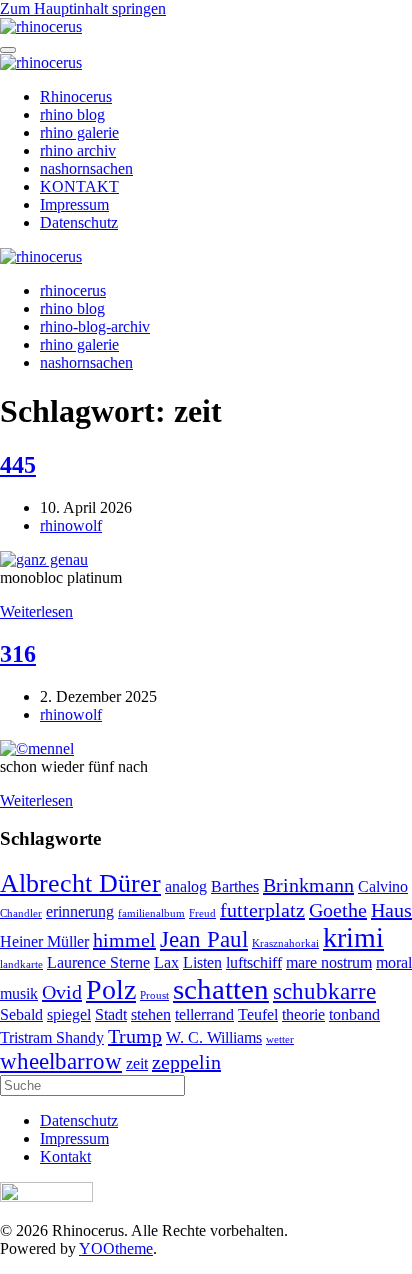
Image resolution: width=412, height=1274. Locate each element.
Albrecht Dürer (80, 883)
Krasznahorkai (285, 943)
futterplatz (262, 910)
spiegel (69, 1015)
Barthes (235, 887)
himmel (124, 940)
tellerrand (204, 1015)
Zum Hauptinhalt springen (83, 8)
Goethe (338, 910)
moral (394, 963)
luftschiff (254, 963)
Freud (202, 913)
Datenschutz (79, 222)
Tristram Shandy (52, 1038)
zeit (137, 1064)
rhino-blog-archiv (95, 326)
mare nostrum (329, 963)
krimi (353, 937)
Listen (202, 963)
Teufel (258, 1015)
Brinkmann (308, 885)
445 (18, 465)
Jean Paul (204, 939)
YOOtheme (116, 1248)
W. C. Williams (214, 1038)
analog (186, 887)
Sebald (21, 1015)
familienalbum (151, 913)
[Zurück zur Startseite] (41, 26)
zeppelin (186, 1062)
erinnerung (80, 912)
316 (18, 654)
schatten (221, 989)
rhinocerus (73, 290)
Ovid (62, 992)
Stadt (111, 1015)
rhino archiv (78, 150)
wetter (280, 1039)
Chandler (21, 913)
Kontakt (65, 1156)
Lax (166, 963)
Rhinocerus (76, 96)
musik (19, 994)
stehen (151, 1015)
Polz (111, 989)
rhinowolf (71, 525)
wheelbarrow (61, 1061)
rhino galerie (79, 132)
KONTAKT (79, 186)
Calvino (383, 887)
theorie (303, 1015)
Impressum (74, 204)
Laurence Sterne (98, 963)
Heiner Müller (44, 942)
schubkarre (324, 991)
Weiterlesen (36, 611)
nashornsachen (86, 168)
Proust (154, 995)
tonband (354, 1015)
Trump (135, 1036)
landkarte (21, 964)
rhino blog (72, 114)
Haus (391, 910)
